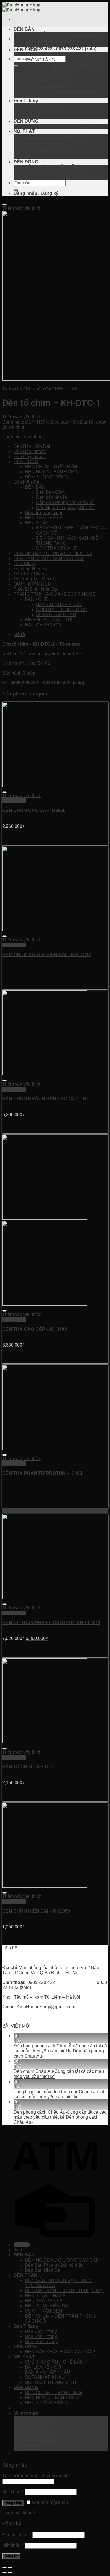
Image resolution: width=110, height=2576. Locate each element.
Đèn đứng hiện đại (44, 513)
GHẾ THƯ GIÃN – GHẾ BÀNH (56, 136)
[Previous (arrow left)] (5, 2573)
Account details (40, 2438)
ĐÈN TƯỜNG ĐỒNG (46, 177)
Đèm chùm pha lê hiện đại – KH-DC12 (47, 955)
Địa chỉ (32, 2433)
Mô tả (19, 634)
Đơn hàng (35, 2423)
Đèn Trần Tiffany (41, 116)
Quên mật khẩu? (19, 2513)
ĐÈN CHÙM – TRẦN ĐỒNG (53, 167)
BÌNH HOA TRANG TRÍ (49, 620)
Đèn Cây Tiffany (41, 106)
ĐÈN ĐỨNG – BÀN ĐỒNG (52, 172)
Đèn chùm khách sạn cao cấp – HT (46, 1099)
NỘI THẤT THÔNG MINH (50, 157)
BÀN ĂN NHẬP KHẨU (48, 147)
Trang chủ (12, 389)
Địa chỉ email (17, 2535)
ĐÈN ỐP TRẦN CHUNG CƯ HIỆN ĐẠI (64, 65)
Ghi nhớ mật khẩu (49, 2502)
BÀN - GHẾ (36, 599)
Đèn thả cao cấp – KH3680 (35, 1329)
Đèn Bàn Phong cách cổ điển (54, 40)
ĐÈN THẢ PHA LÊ (44, 75)
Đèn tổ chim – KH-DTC (28, 1767)
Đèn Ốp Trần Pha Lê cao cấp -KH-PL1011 (51, 1623)
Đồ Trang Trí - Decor (34, 579)
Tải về (31, 2428)
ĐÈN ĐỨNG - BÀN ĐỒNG (51, 472)
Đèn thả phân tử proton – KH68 (42, 1473)
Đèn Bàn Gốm (50, 492)
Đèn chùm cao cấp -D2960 (34, 810)
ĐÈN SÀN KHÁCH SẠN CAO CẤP (60, 126)
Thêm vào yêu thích (22, 208)
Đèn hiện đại (38, 389)
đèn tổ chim (14, 427)
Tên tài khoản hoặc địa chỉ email (36, 2476)
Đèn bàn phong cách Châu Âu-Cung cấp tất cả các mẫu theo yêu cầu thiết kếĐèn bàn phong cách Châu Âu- (60, 2051)
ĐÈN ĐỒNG (26, 162)
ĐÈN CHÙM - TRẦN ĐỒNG (53, 467)
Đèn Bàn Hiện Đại (43, 45)
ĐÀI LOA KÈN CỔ (43, 142)
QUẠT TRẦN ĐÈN (44, 85)
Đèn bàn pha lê (51, 497)
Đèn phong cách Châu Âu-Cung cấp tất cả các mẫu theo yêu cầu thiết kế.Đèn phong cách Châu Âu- (60, 2117)
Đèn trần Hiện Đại (69, 422)
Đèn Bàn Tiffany (41, 111)
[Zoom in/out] (10, 2568)
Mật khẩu (13, 2492)
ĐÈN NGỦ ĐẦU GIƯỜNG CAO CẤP (62, 34)
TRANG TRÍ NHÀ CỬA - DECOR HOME (54, 594)
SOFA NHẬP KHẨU (45, 152)
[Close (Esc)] (5, 2568)
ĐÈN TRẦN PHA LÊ (45, 70)
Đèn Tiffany (26, 101)
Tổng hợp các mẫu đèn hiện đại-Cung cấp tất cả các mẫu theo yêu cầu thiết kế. (59, 2094)
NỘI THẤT (24, 131)
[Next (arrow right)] (10, 2573)
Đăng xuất (35, 2449)
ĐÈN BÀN (24, 29)
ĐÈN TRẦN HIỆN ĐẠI (47, 80)
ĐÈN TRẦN (26, 50)
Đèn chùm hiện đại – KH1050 (36, 1911)
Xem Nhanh (14, 801)
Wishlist (33, 2444)
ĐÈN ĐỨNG (26, 121)
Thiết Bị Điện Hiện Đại (36, 589)
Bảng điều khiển (41, 2418)
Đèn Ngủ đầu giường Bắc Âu (65, 508)
